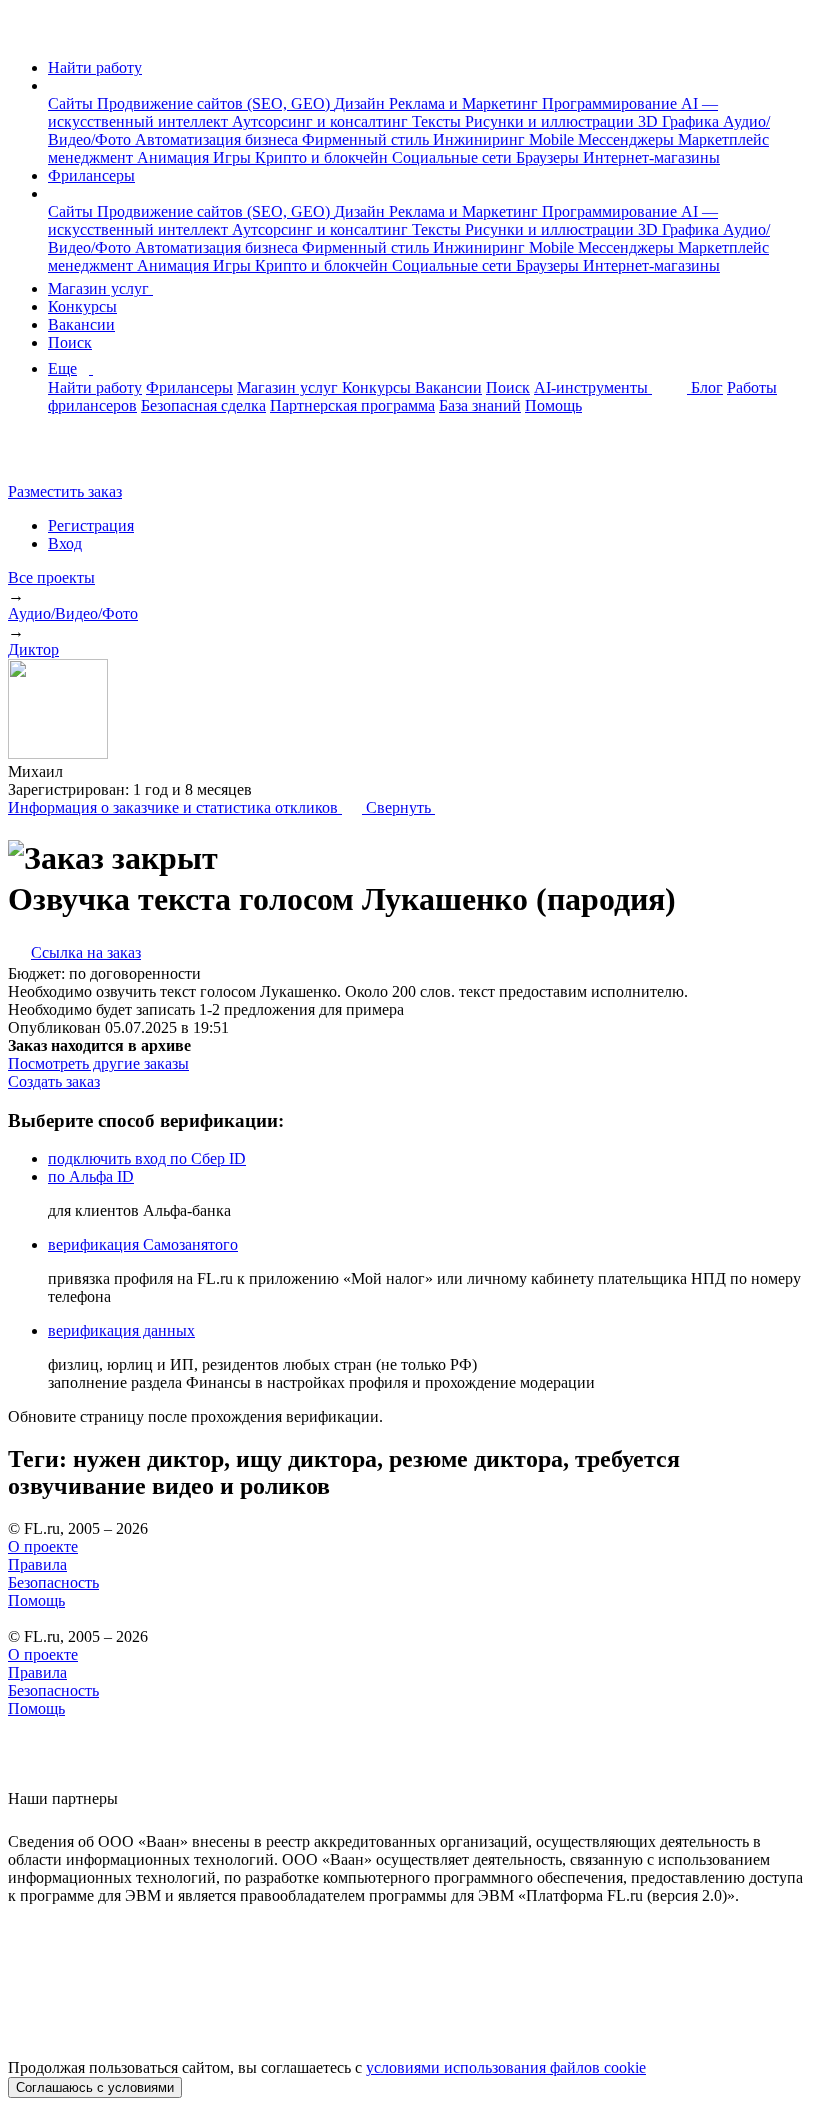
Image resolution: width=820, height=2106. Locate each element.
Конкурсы (82, 306)
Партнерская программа (352, 405)
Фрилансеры (91, 175)
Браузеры (549, 157)
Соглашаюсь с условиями (95, 2087)
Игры (234, 157)
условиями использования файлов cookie (506, 2067)
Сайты (72, 103)
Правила (37, 1564)
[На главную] (26, 33)
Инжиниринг (481, 139)
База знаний (480, 405)
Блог (707, 387)
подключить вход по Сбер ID (147, 1158)
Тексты (438, 121)
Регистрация (91, 525)
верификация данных (121, 1330)
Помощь (553, 405)
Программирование (611, 103)
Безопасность (53, 1582)
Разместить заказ (65, 491)
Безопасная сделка (203, 405)
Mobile (553, 139)
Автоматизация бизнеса (218, 139)
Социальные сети (454, 157)
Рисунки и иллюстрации (551, 121)
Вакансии (81, 324)
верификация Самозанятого (143, 1244)
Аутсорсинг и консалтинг (322, 121)
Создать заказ (54, 1081)
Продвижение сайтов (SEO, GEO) (215, 103)
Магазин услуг (100, 288)
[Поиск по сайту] (64, 457)
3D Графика (680, 121)
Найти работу (95, 67)
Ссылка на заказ (86, 952)
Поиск (70, 342)
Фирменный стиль (367, 139)
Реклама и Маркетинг (465, 103)
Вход (65, 543)
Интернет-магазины (651, 157)
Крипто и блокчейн (323, 157)
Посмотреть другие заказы (98, 1063)
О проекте (43, 1546)
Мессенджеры (628, 139)
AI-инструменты (593, 387)
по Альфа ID (91, 1176)
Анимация (175, 157)
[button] (54, 85)
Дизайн (361, 103)
